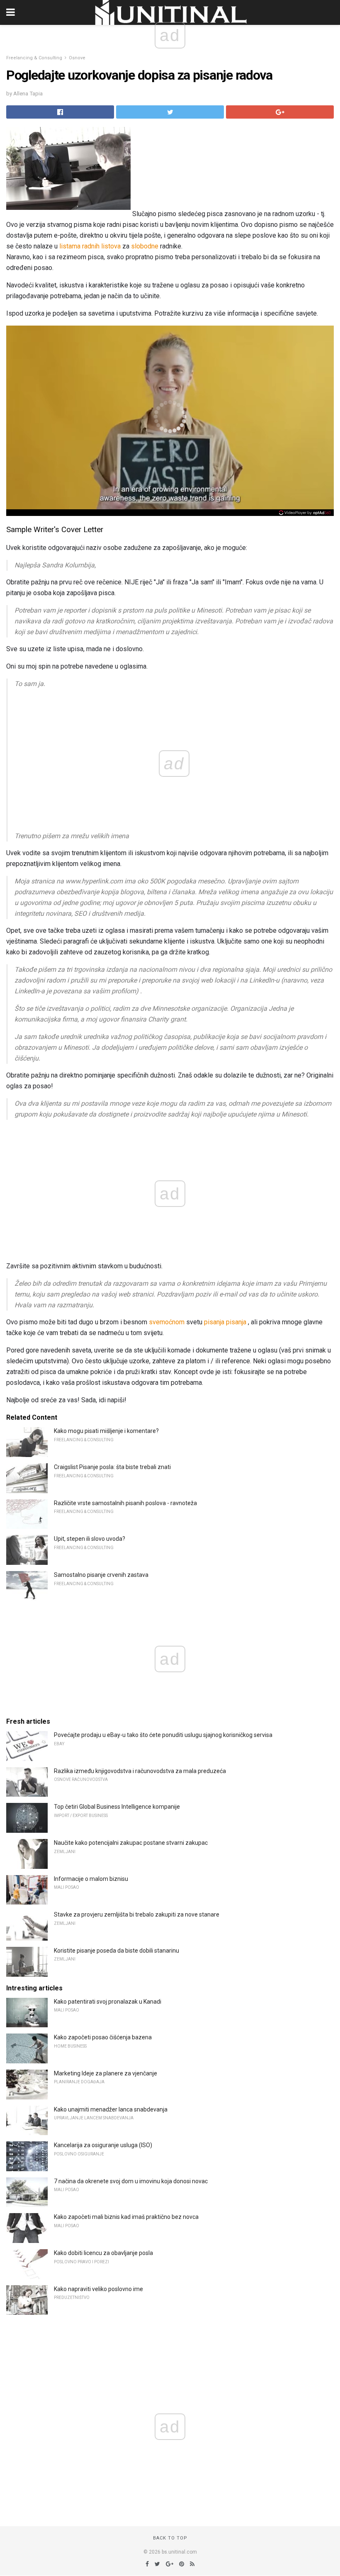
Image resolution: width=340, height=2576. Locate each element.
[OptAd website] (305, 513)
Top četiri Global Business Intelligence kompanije (117, 1807)
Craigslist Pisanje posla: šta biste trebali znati (112, 1467)
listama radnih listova (90, 246)
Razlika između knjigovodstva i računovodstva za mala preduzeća (140, 1771)
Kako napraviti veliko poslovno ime (98, 2289)
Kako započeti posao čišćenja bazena (103, 2037)
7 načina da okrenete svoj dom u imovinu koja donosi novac (131, 2181)
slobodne (145, 246)
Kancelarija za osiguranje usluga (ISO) (103, 2145)
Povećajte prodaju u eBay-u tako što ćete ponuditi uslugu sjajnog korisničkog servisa (163, 1735)
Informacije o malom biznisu (91, 1879)
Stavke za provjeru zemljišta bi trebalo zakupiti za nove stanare (137, 1914)
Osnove (77, 58)
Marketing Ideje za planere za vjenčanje (106, 2073)
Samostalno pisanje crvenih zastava (101, 1575)
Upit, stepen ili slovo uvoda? (90, 1539)
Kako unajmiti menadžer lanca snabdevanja (111, 2109)
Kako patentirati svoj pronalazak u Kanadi (108, 2002)
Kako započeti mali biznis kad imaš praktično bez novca (126, 2217)
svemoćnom (167, 1322)
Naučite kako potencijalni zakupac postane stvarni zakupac (131, 1843)
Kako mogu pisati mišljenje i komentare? (106, 1431)
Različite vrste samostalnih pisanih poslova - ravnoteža (125, 1503)
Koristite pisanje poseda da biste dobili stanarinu (117, 1951)
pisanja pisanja (225, 1322)
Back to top (170, 2538)
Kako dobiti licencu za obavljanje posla (103, 2253)
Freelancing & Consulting (34, 58)
